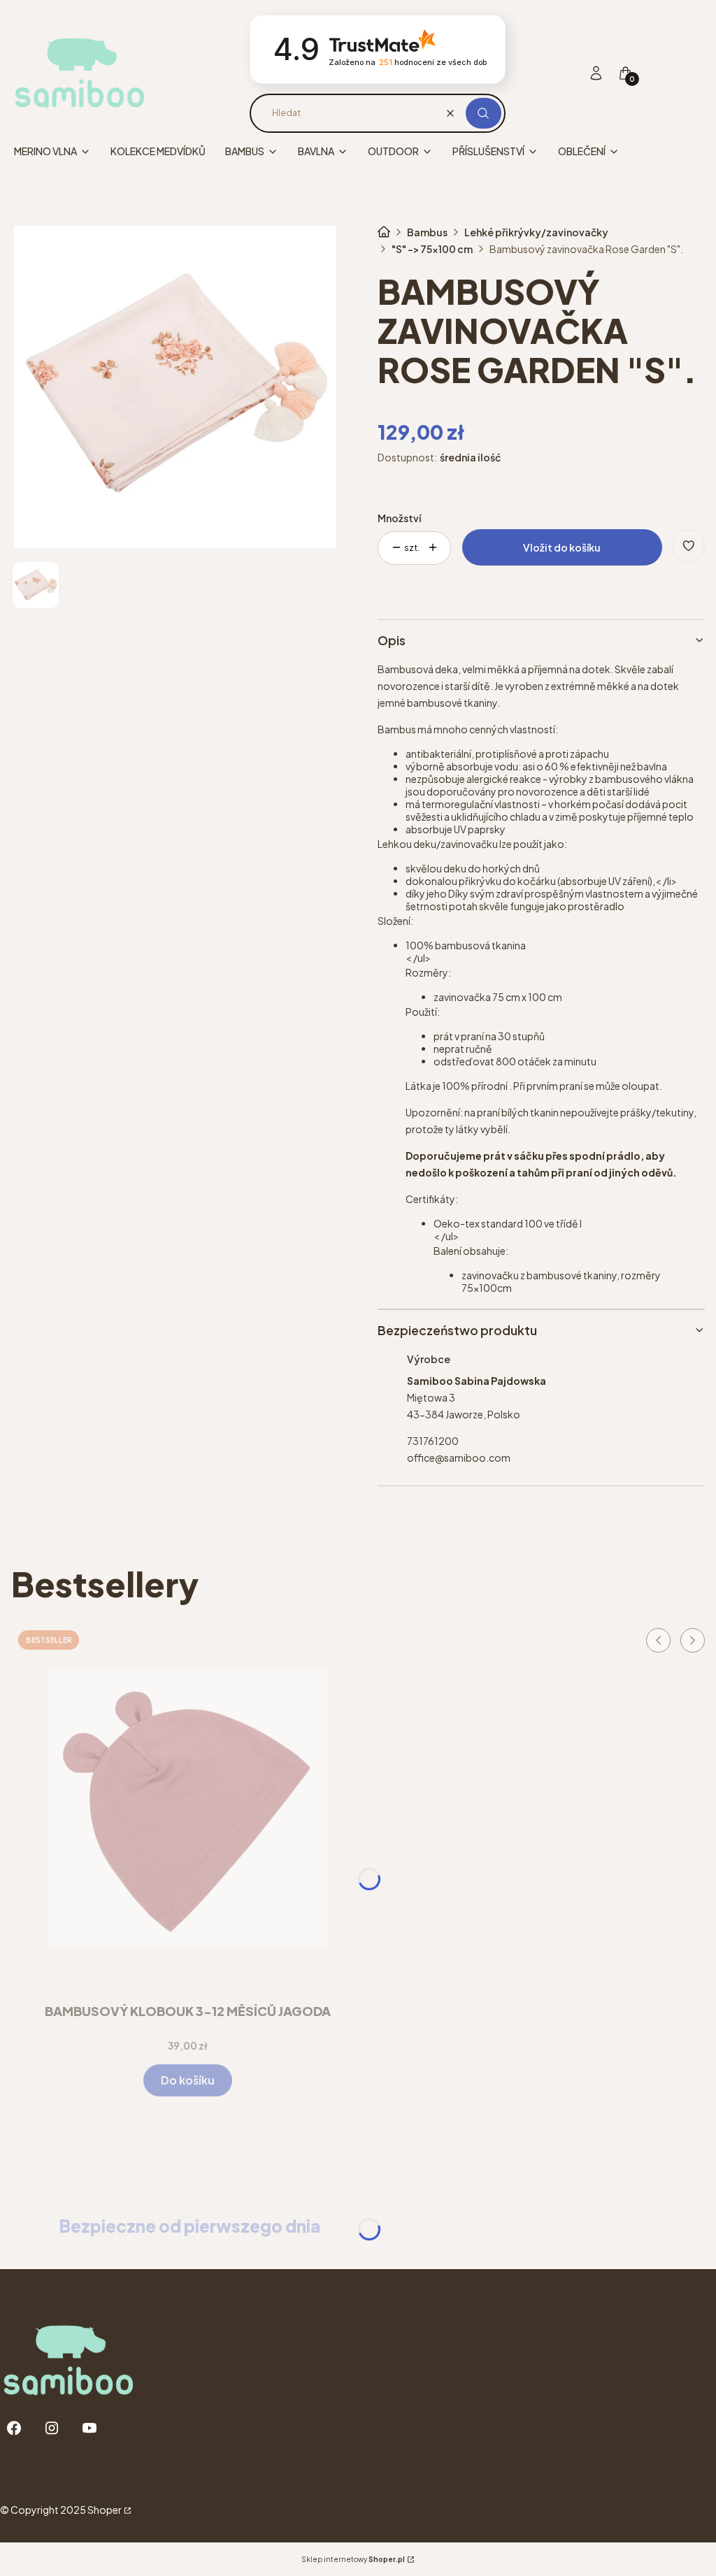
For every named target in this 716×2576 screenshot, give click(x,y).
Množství (399, 518)
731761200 (433, 1441)
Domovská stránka (384, 232)
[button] (484, 113)
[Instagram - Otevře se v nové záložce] (52, 2428)
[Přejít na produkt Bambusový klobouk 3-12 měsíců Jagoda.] (187, 1808)
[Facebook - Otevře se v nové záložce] (14, 2428)
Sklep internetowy (353, 2559)
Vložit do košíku (562, 547)
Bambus (427, 232)
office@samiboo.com (459, 1458)
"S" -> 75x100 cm (432, 249)
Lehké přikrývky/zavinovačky (536, 232)
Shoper (105, 2510)
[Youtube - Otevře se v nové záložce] (89, 2428)
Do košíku (188, 2080)
